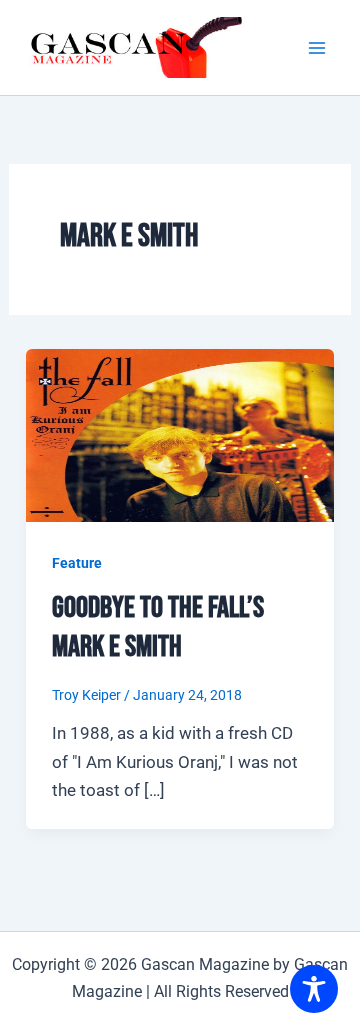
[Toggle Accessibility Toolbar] (314, 989)
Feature (77, 563)
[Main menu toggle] (318, 48)
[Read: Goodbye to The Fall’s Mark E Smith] (180, 434)
